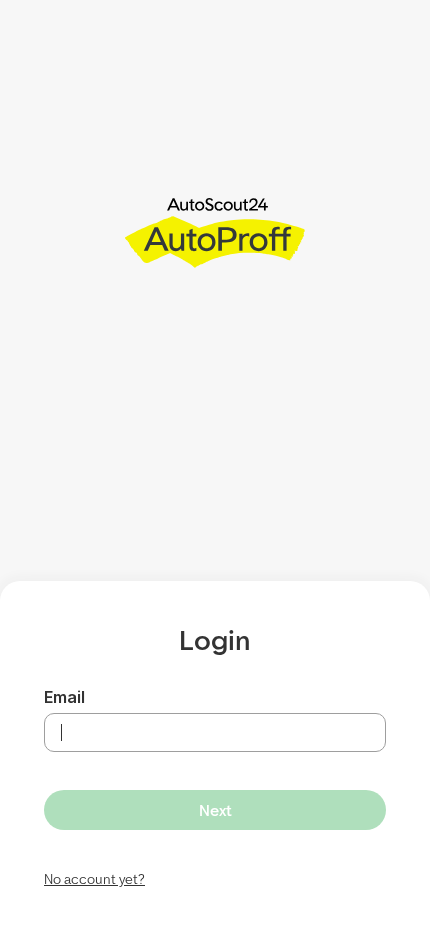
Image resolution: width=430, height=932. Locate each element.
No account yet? (94, 879)
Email (64, 697)
